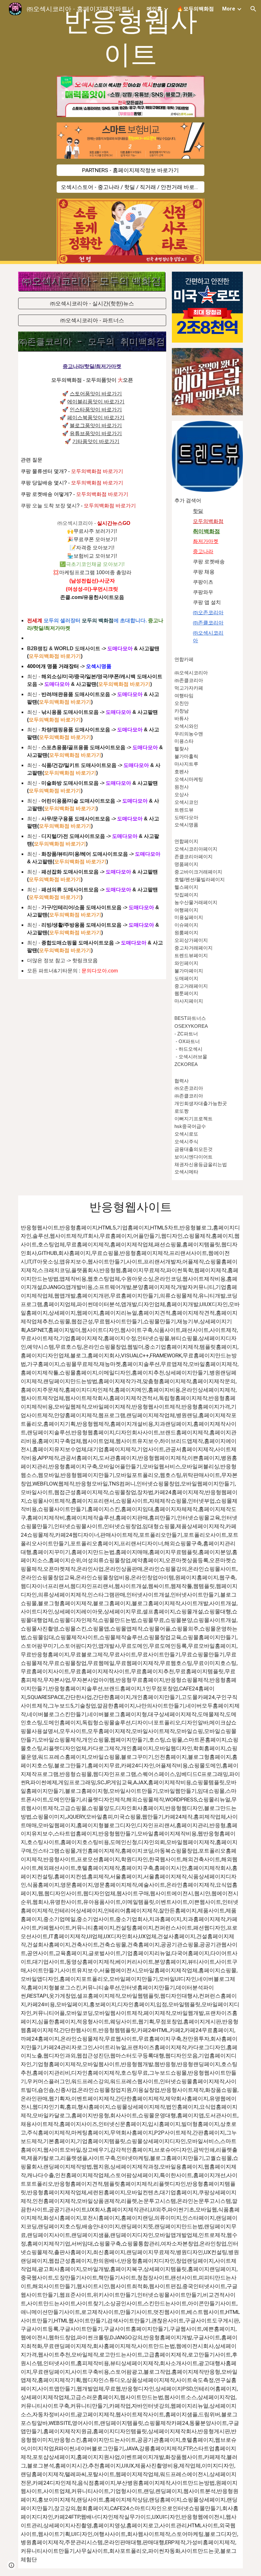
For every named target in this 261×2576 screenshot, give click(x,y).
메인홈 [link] (154, 9)
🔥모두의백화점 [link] (195, 9)
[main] (131, 38)
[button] (253, 9)
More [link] (229, 9)
